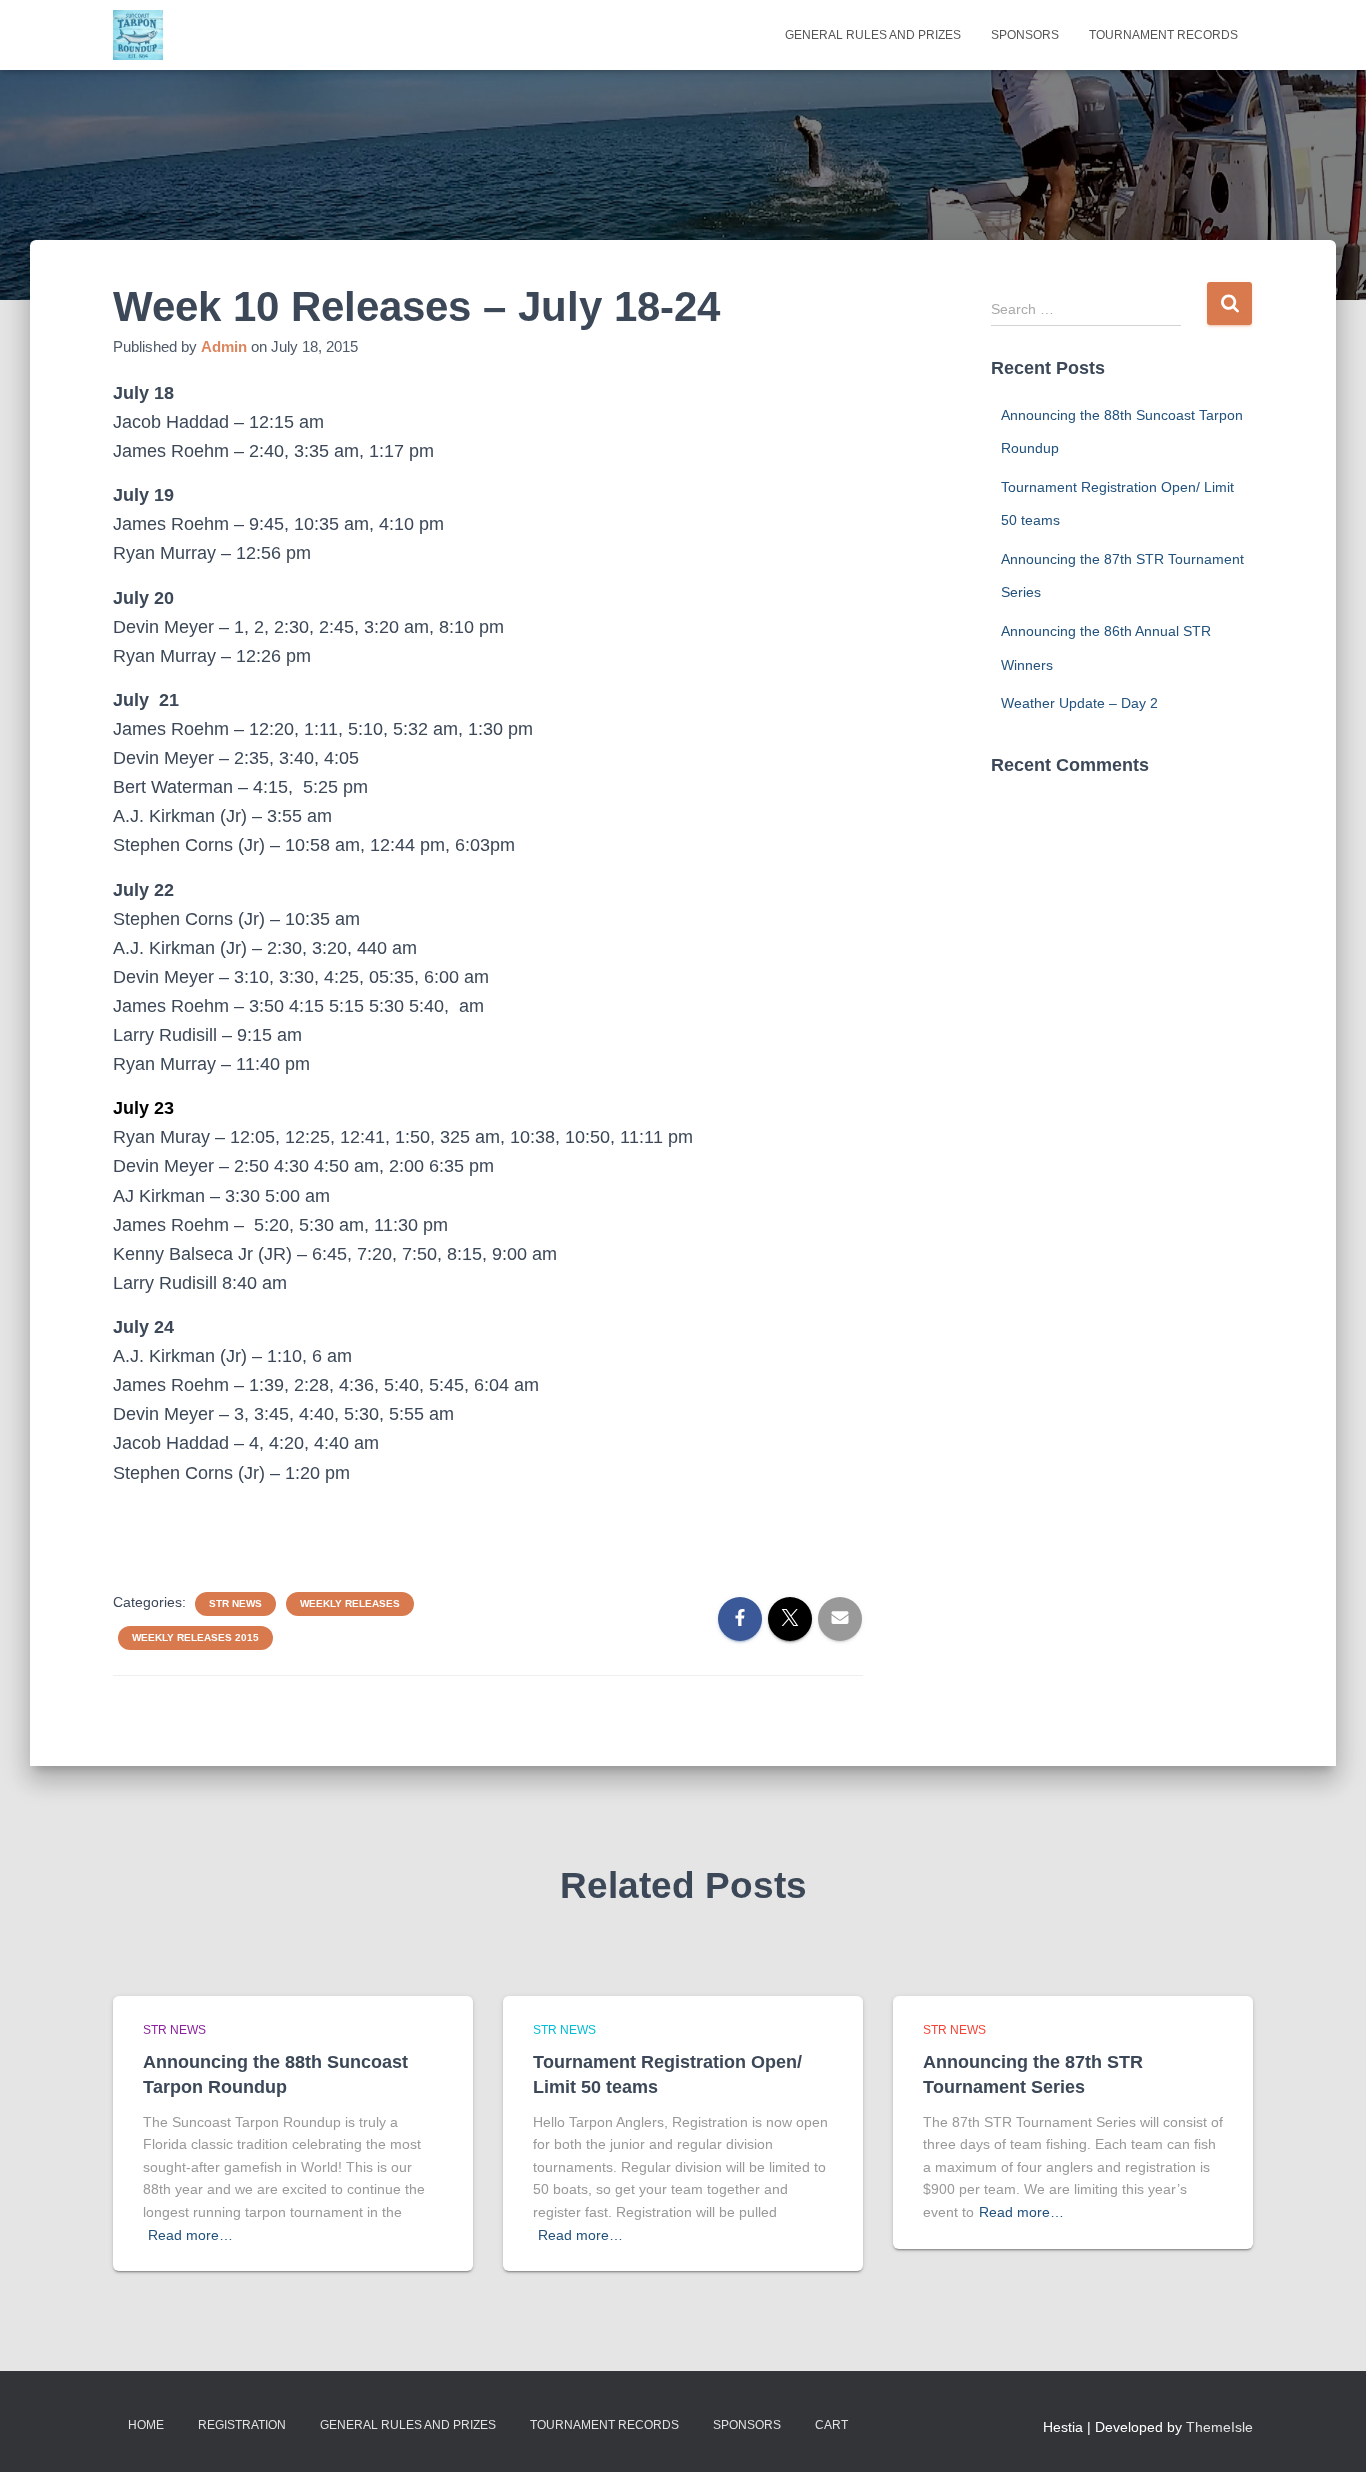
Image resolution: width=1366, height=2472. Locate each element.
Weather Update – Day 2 (1079, 703)
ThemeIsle (1219, 2427)
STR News (235, 1603)
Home (146, 2425)
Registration (242, 2425)
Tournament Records (1163, 35)
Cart (831, 2425)
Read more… (190, 2235)
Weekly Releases (350, 1603)
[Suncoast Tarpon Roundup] (138, 35)
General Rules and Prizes (873, 35)
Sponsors (1025, 35)
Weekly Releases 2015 (195, 1637)
